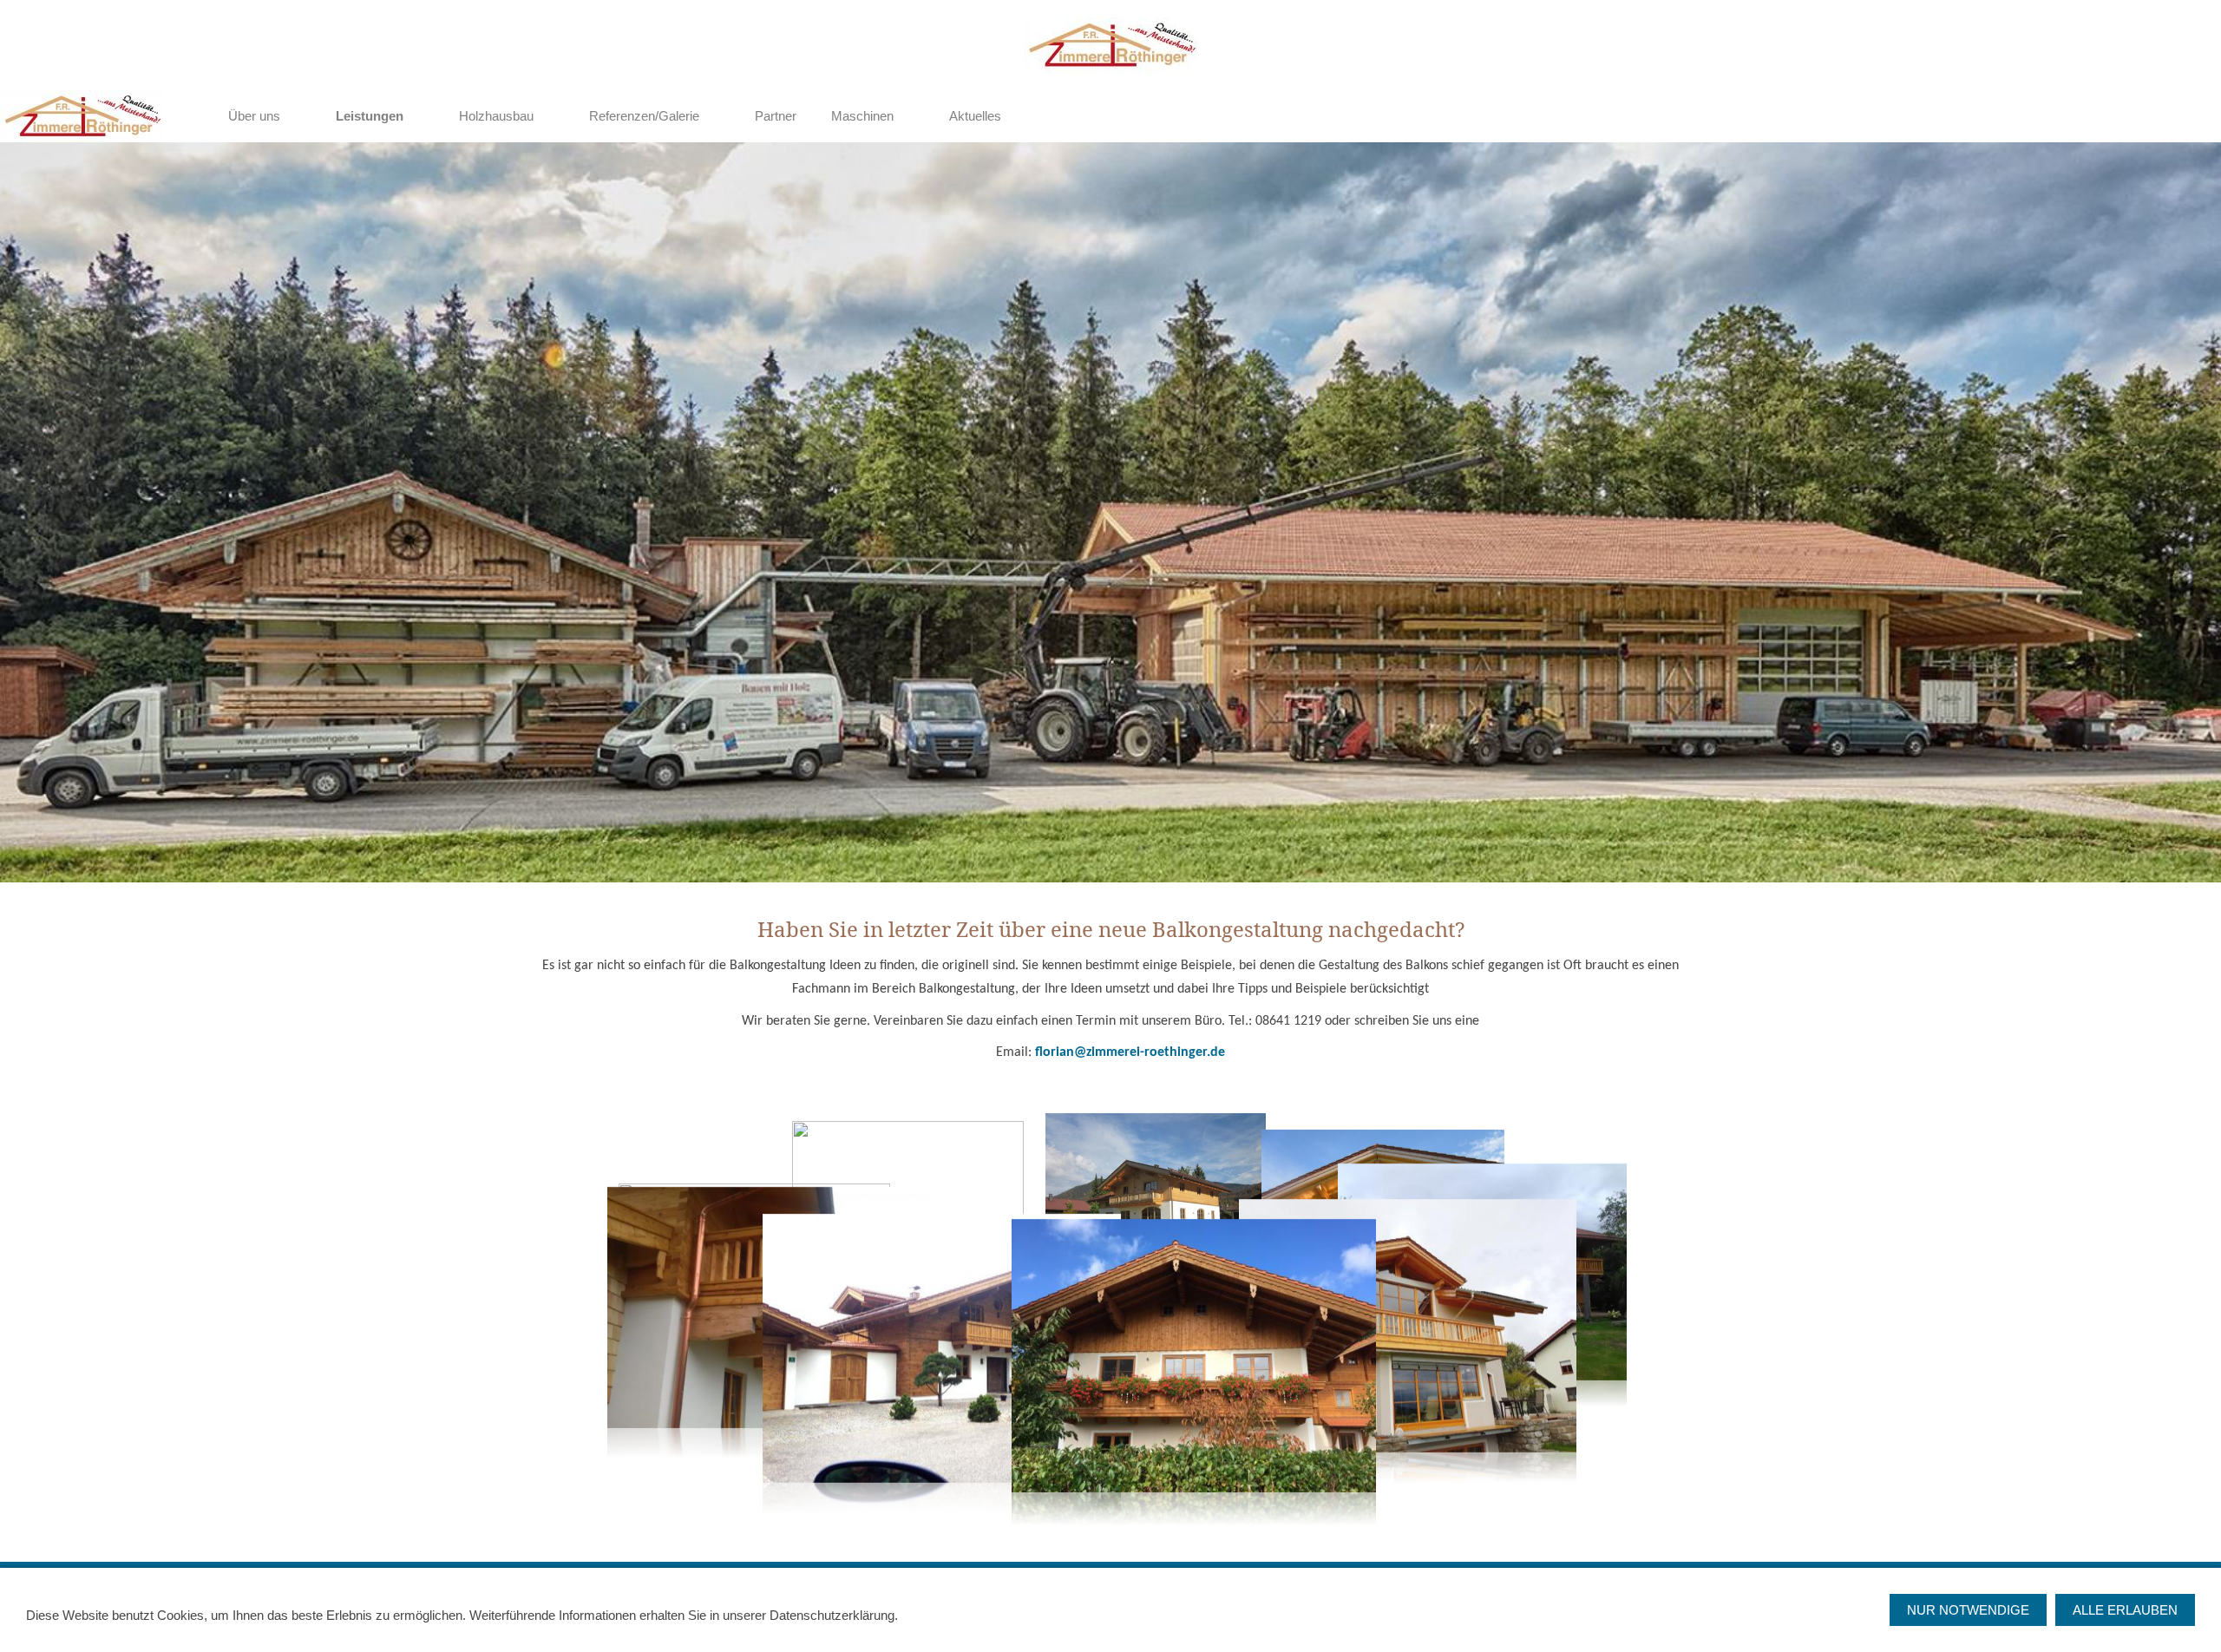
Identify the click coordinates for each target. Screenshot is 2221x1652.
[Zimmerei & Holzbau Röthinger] (187, 116)
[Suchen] (2197, 116)
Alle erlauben (2125, 1610)
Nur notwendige (1968, 1610)
